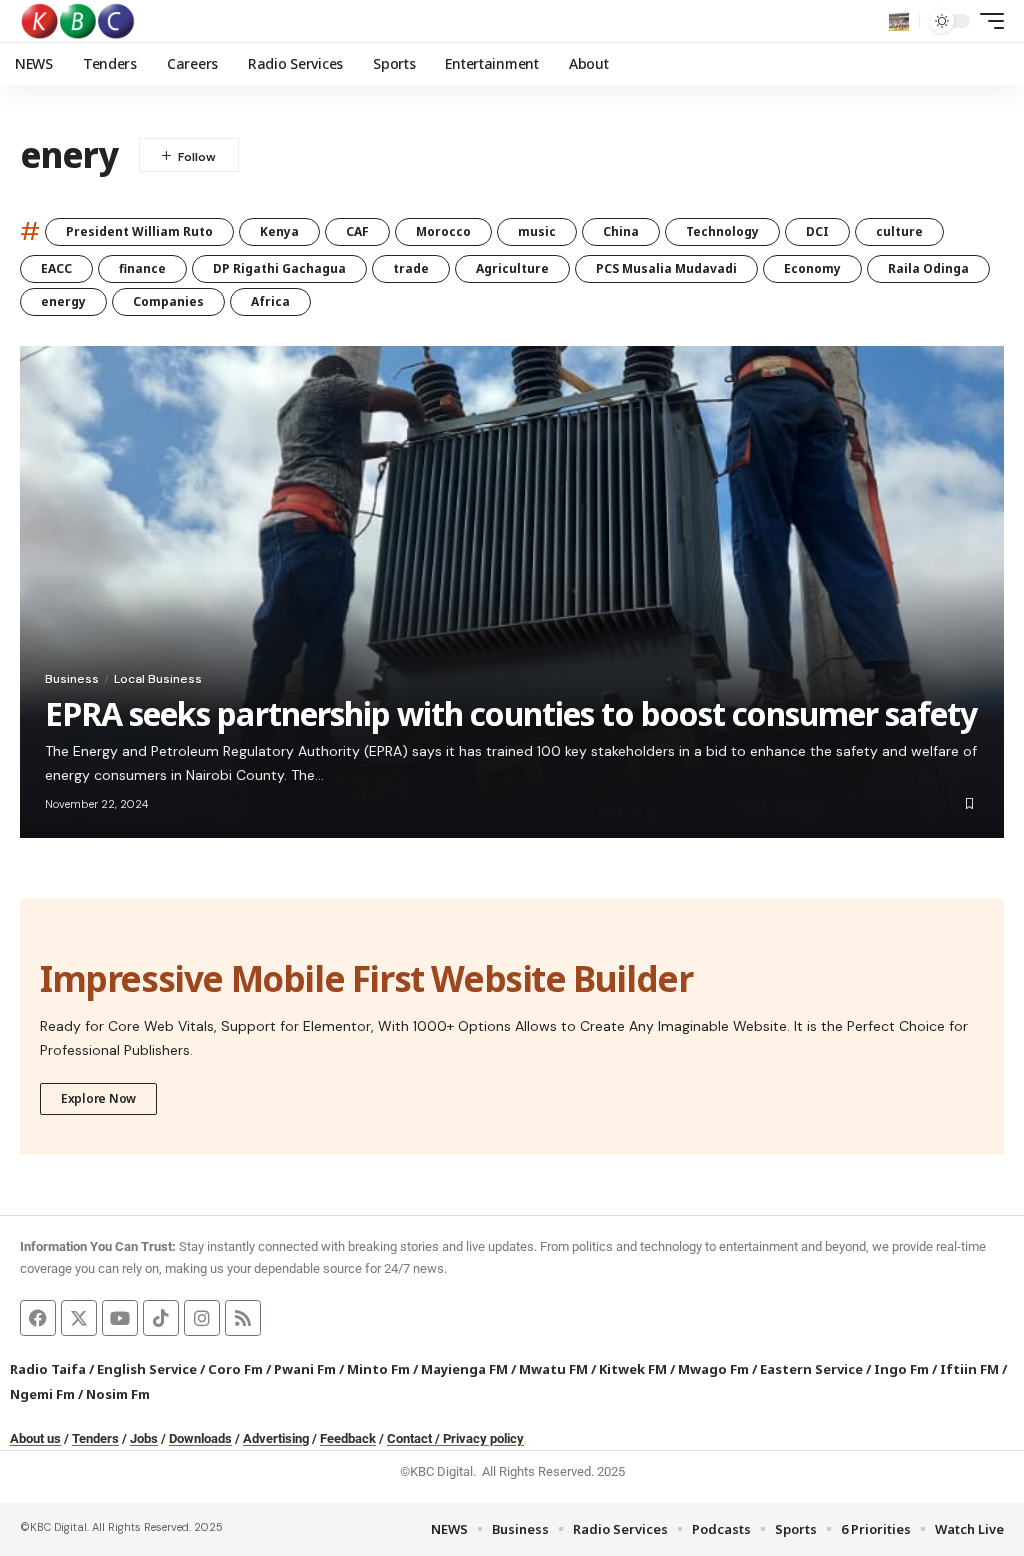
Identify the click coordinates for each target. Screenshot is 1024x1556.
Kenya (279, 231)
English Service (147, 1369)
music (537, 231)
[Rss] (243, 1318)
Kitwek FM (633, 1369)
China (621, 231)
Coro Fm (235, 1369)
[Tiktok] (161, 1318)
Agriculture (512, 268)
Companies (168, 301)
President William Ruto (139, 231)
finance (142, 268)
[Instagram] (202, 1318)
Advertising (276, 1438)
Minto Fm (378, 1369)
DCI (817, 231)
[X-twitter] (79, 1318)
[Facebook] (38, 1318)
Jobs (144, 1438)
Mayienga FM (464, 1369)
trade (411, 268)
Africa (270, 301)
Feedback (348, 1438)
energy (63, 301)
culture (899, 231)
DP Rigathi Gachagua (279, 268)
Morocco (443, 231)
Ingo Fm (901, 1369)
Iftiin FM (969, 1369)
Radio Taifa (48, 1369)
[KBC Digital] (78, 21)
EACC (56, 268)
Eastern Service (811, 1369)
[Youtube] (120, 1318)
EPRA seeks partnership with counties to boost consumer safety (511, 713)
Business (72, 679)
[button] (899, 21)
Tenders (95, 1438)
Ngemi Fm (42, 1394)
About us (35, 1438)
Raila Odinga (928, 268)
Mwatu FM (553, 1369)
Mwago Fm (713, 1369)
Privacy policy (483, 1438)
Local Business (158, 679)
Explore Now (98, 1098)
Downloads (200, 1438)
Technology (722, 231)
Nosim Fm (116, 1394)
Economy (812, 268)
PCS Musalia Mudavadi (666, 268)
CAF (357, 231)
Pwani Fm (305, 1369)
